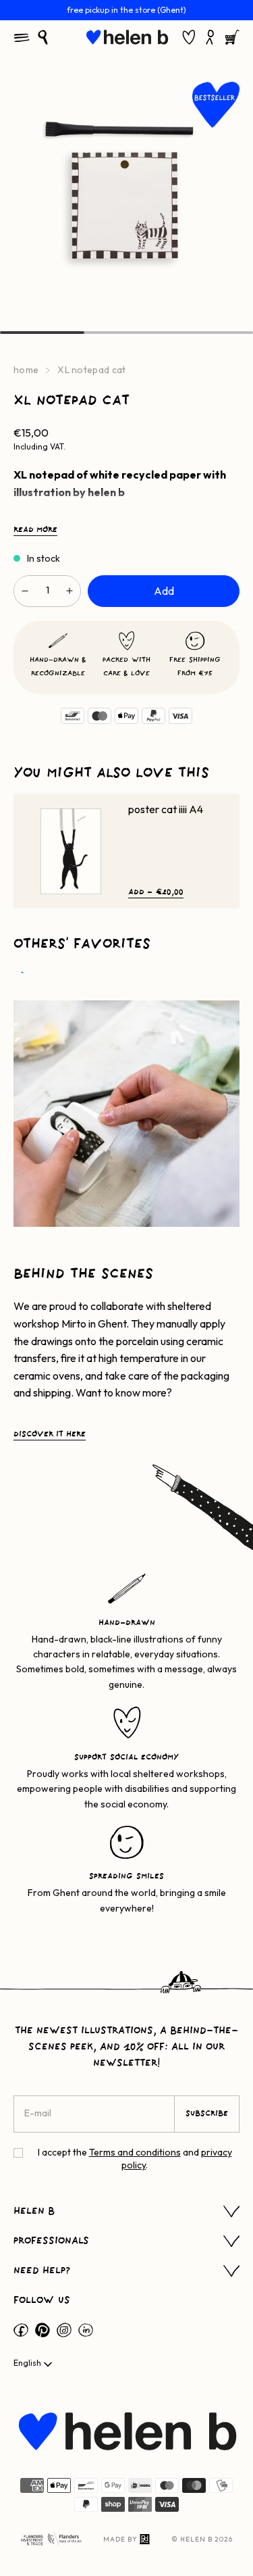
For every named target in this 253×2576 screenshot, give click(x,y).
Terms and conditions (135, 2152)
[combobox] (34, 2364)
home (26, 370)
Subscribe (207, 2114)
